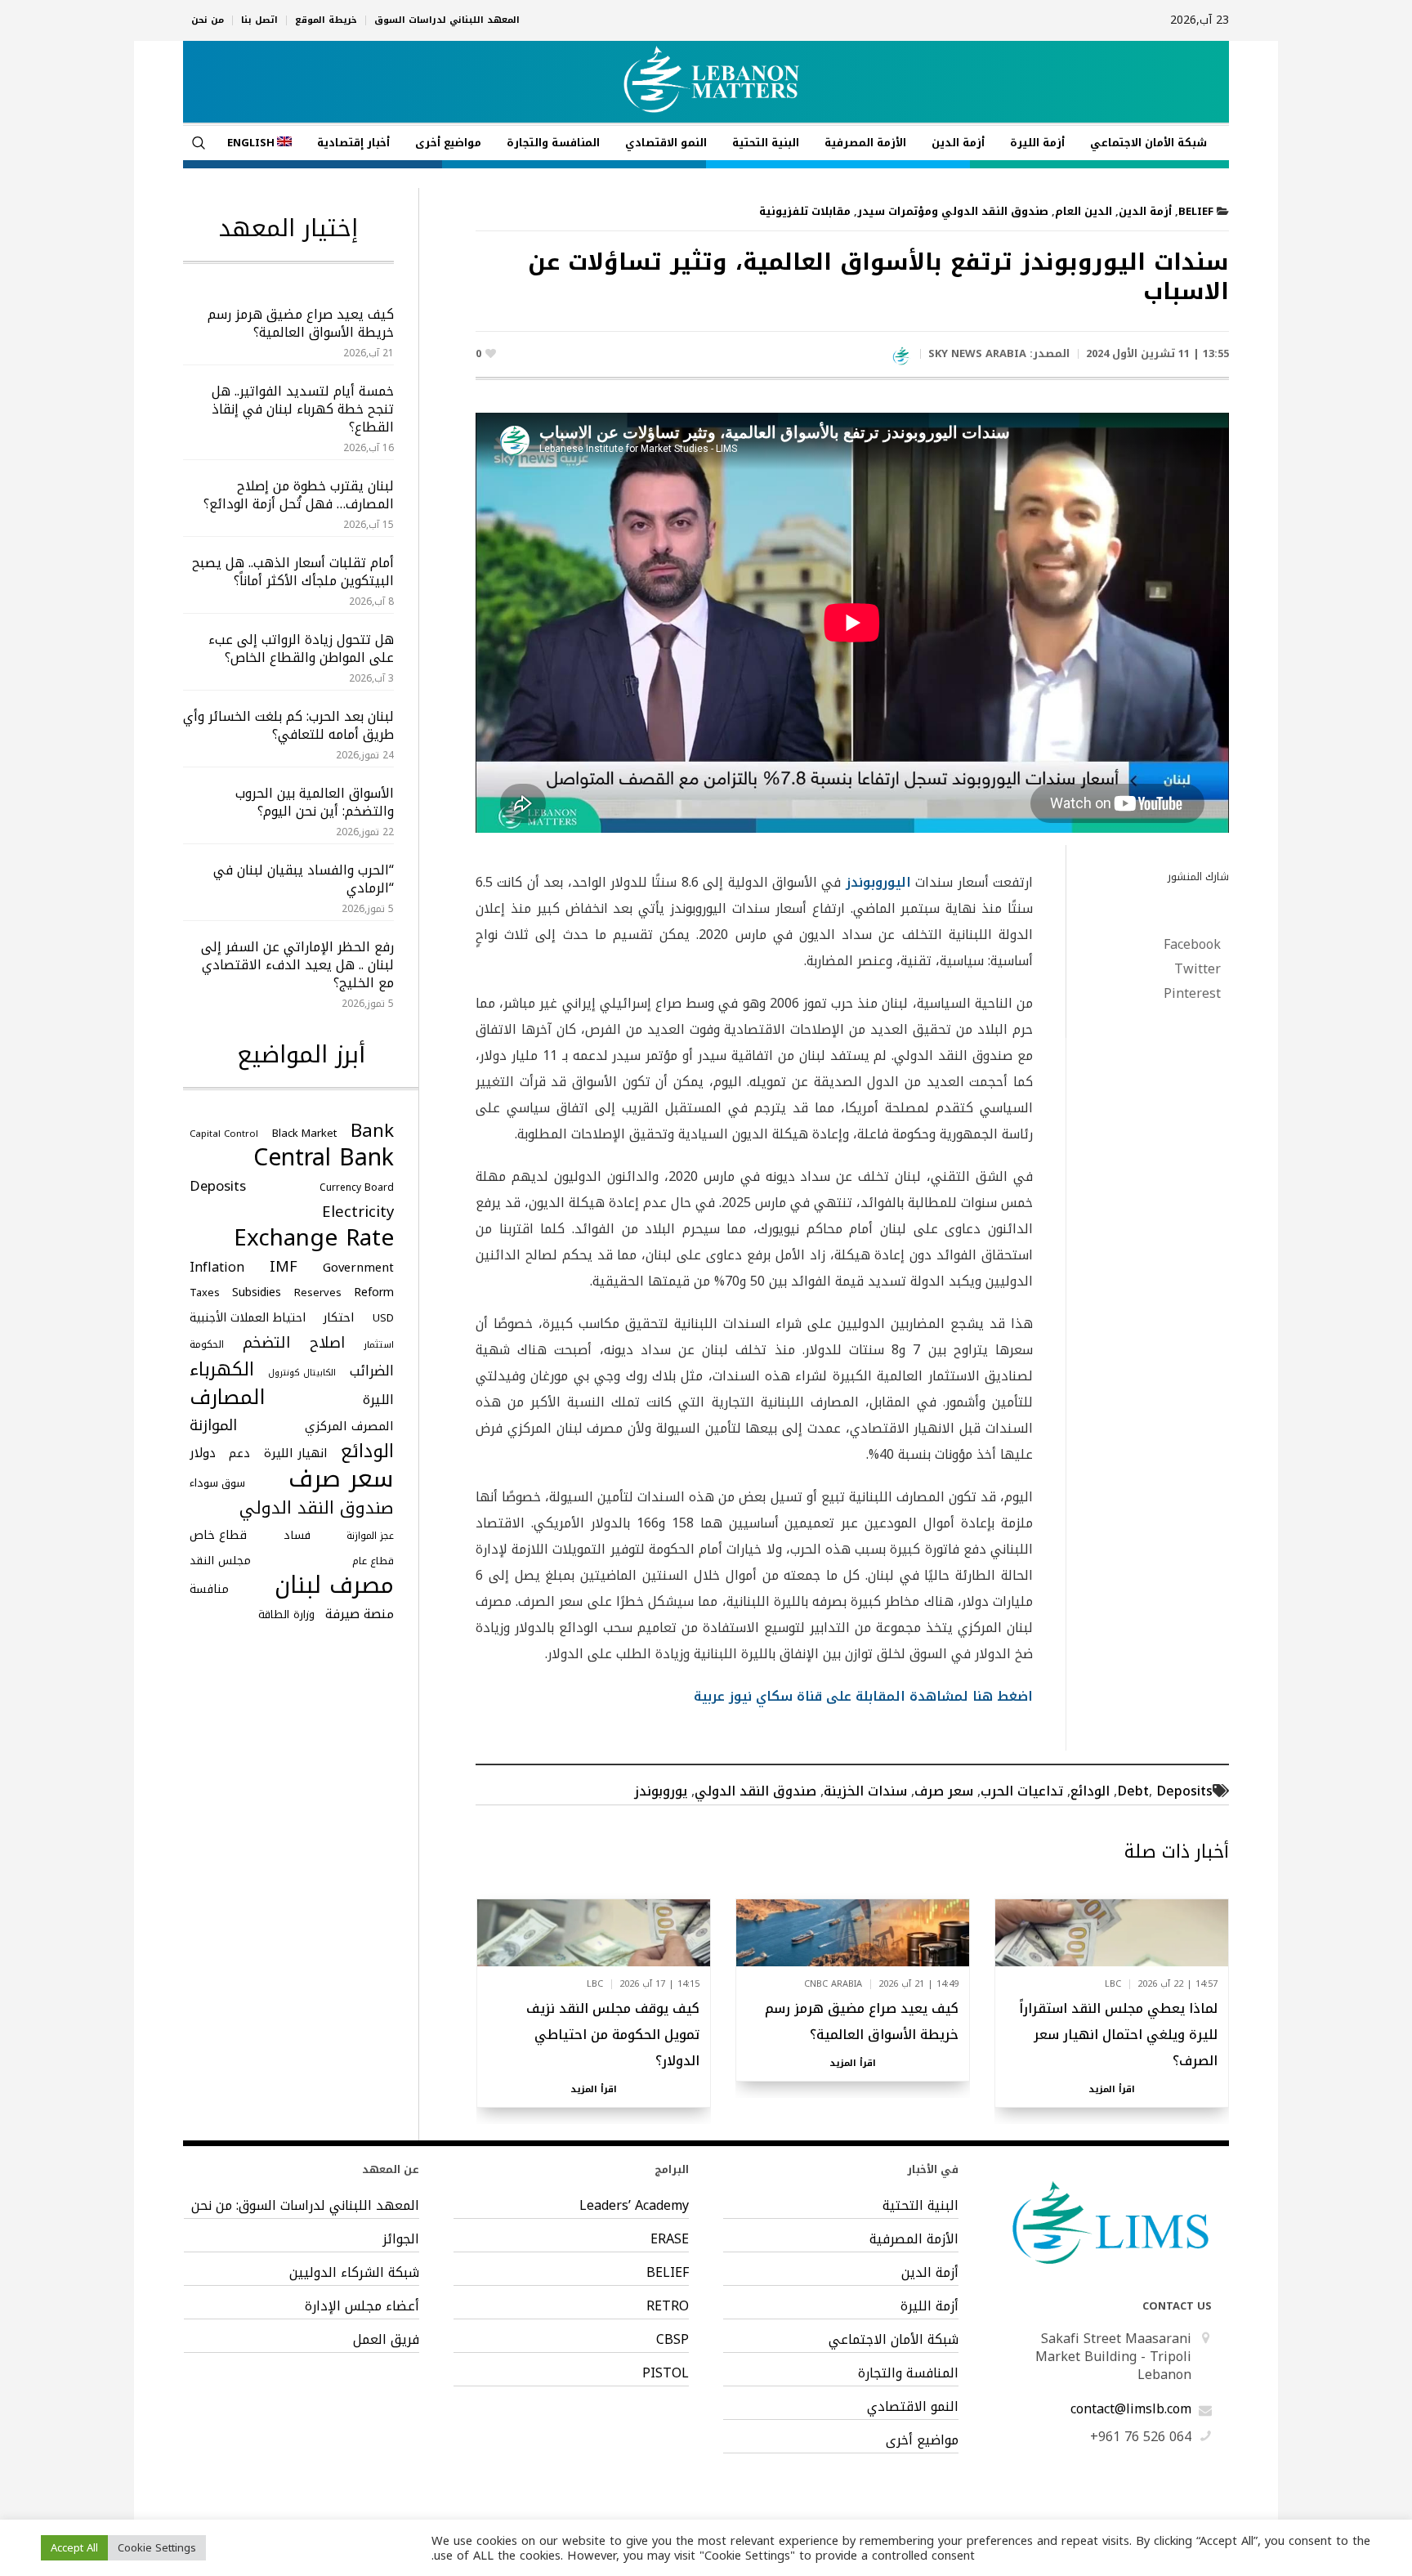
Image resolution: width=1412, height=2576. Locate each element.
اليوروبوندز (878, 882)
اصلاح (327, 1343)
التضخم (267, 1343)
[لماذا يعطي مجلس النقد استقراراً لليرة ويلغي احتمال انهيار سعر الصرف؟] (1112, 1932)
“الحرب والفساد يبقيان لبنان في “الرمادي (304, 879)
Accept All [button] (74, 2548)
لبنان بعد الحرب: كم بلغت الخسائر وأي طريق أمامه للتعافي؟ (288, 725)
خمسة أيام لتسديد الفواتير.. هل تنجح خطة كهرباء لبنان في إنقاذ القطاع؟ (303, 409)
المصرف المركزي (349, 1426)
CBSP (672, 2340)
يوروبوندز (661, 1791)
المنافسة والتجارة (908, 2373)
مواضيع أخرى (922, 2440)
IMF (284, 1267)
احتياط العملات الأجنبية (248, 1318)
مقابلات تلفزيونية (805, 211)
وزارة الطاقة (286, 1614)
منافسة (209, 1589)
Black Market (304, 1133)
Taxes (205, 1292)
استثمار (379, 1345)
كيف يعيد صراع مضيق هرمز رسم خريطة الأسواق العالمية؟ (862, 2021)
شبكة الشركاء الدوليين (354, 2273)
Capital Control (224, 1134)
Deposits (1184, 1791)
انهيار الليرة (296, 1453)
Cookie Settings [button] (157, 2548)
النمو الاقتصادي (913, 2407)
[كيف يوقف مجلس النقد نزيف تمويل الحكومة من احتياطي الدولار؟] (594, 1932)
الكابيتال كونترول (302, 1373)
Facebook (1192, 945)
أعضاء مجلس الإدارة (362, 2306)
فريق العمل (386, 2340)
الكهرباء (222, 1370)
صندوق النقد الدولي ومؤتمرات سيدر (953, 211)
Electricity (358, 1212)
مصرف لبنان (334, 1585)
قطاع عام (373, 1561)
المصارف (228, 1398)
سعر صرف (944, 1791)
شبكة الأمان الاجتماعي (894, 2340)
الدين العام (1084, 211)
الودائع (1090, 1791)
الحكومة (207, 1344)
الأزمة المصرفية (914, 2239)
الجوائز (401, 2239)
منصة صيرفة (360, 1614)
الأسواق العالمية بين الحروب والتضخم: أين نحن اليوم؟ (315, 802)
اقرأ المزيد (1112, 2090)
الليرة (378, 1400)
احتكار (339, 1317)
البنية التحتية (920, 2206)
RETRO (668, 2306)
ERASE (670, 2239)
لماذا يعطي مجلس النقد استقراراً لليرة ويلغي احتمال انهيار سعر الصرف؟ (1118, 2035)
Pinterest (1192, 994)
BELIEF (1196, 211)
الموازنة (213, 1425)
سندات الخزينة (865, 1791)
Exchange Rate (314, 1238)
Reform (374, 1292)
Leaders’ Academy (634, 2206)
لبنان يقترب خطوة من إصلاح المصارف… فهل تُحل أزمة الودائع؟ (299, 495)
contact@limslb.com (1131, 2409)
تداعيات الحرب (1022, 1791)
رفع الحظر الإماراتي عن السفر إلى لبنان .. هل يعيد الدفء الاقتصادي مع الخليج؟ (297, 965)
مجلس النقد (220, 1560)
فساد (297, 1535)
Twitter (1198, 969)
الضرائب (372, 1371)
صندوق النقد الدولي (755, 1791)
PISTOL (666, 2373)
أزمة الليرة (929, 2306)
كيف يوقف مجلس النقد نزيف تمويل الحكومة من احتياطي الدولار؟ (613, 2035)
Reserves (318, 1292)
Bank (372, 1131)
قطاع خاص (218, 1535)
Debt (1133, 1791)
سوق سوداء (217, 1483)
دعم (239, 1453)
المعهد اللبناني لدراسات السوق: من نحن (305, 2206)
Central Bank (324, 1158)
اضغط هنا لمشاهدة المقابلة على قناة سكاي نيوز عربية (863, 1696)
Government (358, 1268)
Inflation (217, 1268)
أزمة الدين (1145, 211)
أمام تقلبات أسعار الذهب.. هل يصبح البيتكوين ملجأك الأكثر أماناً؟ (293, 572)
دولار (203, 1453)
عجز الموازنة (370, 1536)
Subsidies (257, 1292)
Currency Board (357, 1187)
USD (383, 1318)
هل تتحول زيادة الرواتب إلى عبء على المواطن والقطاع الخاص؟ (301, 648)
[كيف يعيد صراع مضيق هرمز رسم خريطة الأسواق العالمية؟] (853, 1932)
